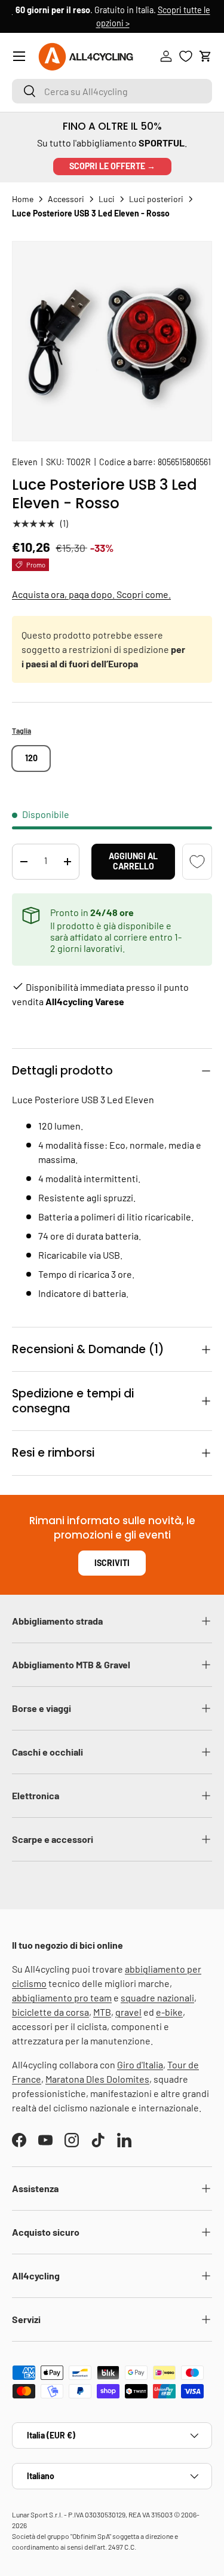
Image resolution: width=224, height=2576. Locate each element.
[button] (205, 56)
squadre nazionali (157, 1997)
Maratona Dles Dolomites (97, 2079)
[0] (186, 56)
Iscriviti (112, 1563)
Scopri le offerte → (112, 166)
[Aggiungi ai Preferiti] (197, 862)
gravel (128, 2012)
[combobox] (112, 91)
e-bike (169, 2012)
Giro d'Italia (140, 2064)
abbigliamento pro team (62, 1997)
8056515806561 (184, 462)
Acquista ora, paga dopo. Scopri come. (91, 594)
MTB (102, 2012)
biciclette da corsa (50, 2012)
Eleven (25, 462)
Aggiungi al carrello (133, 861)
